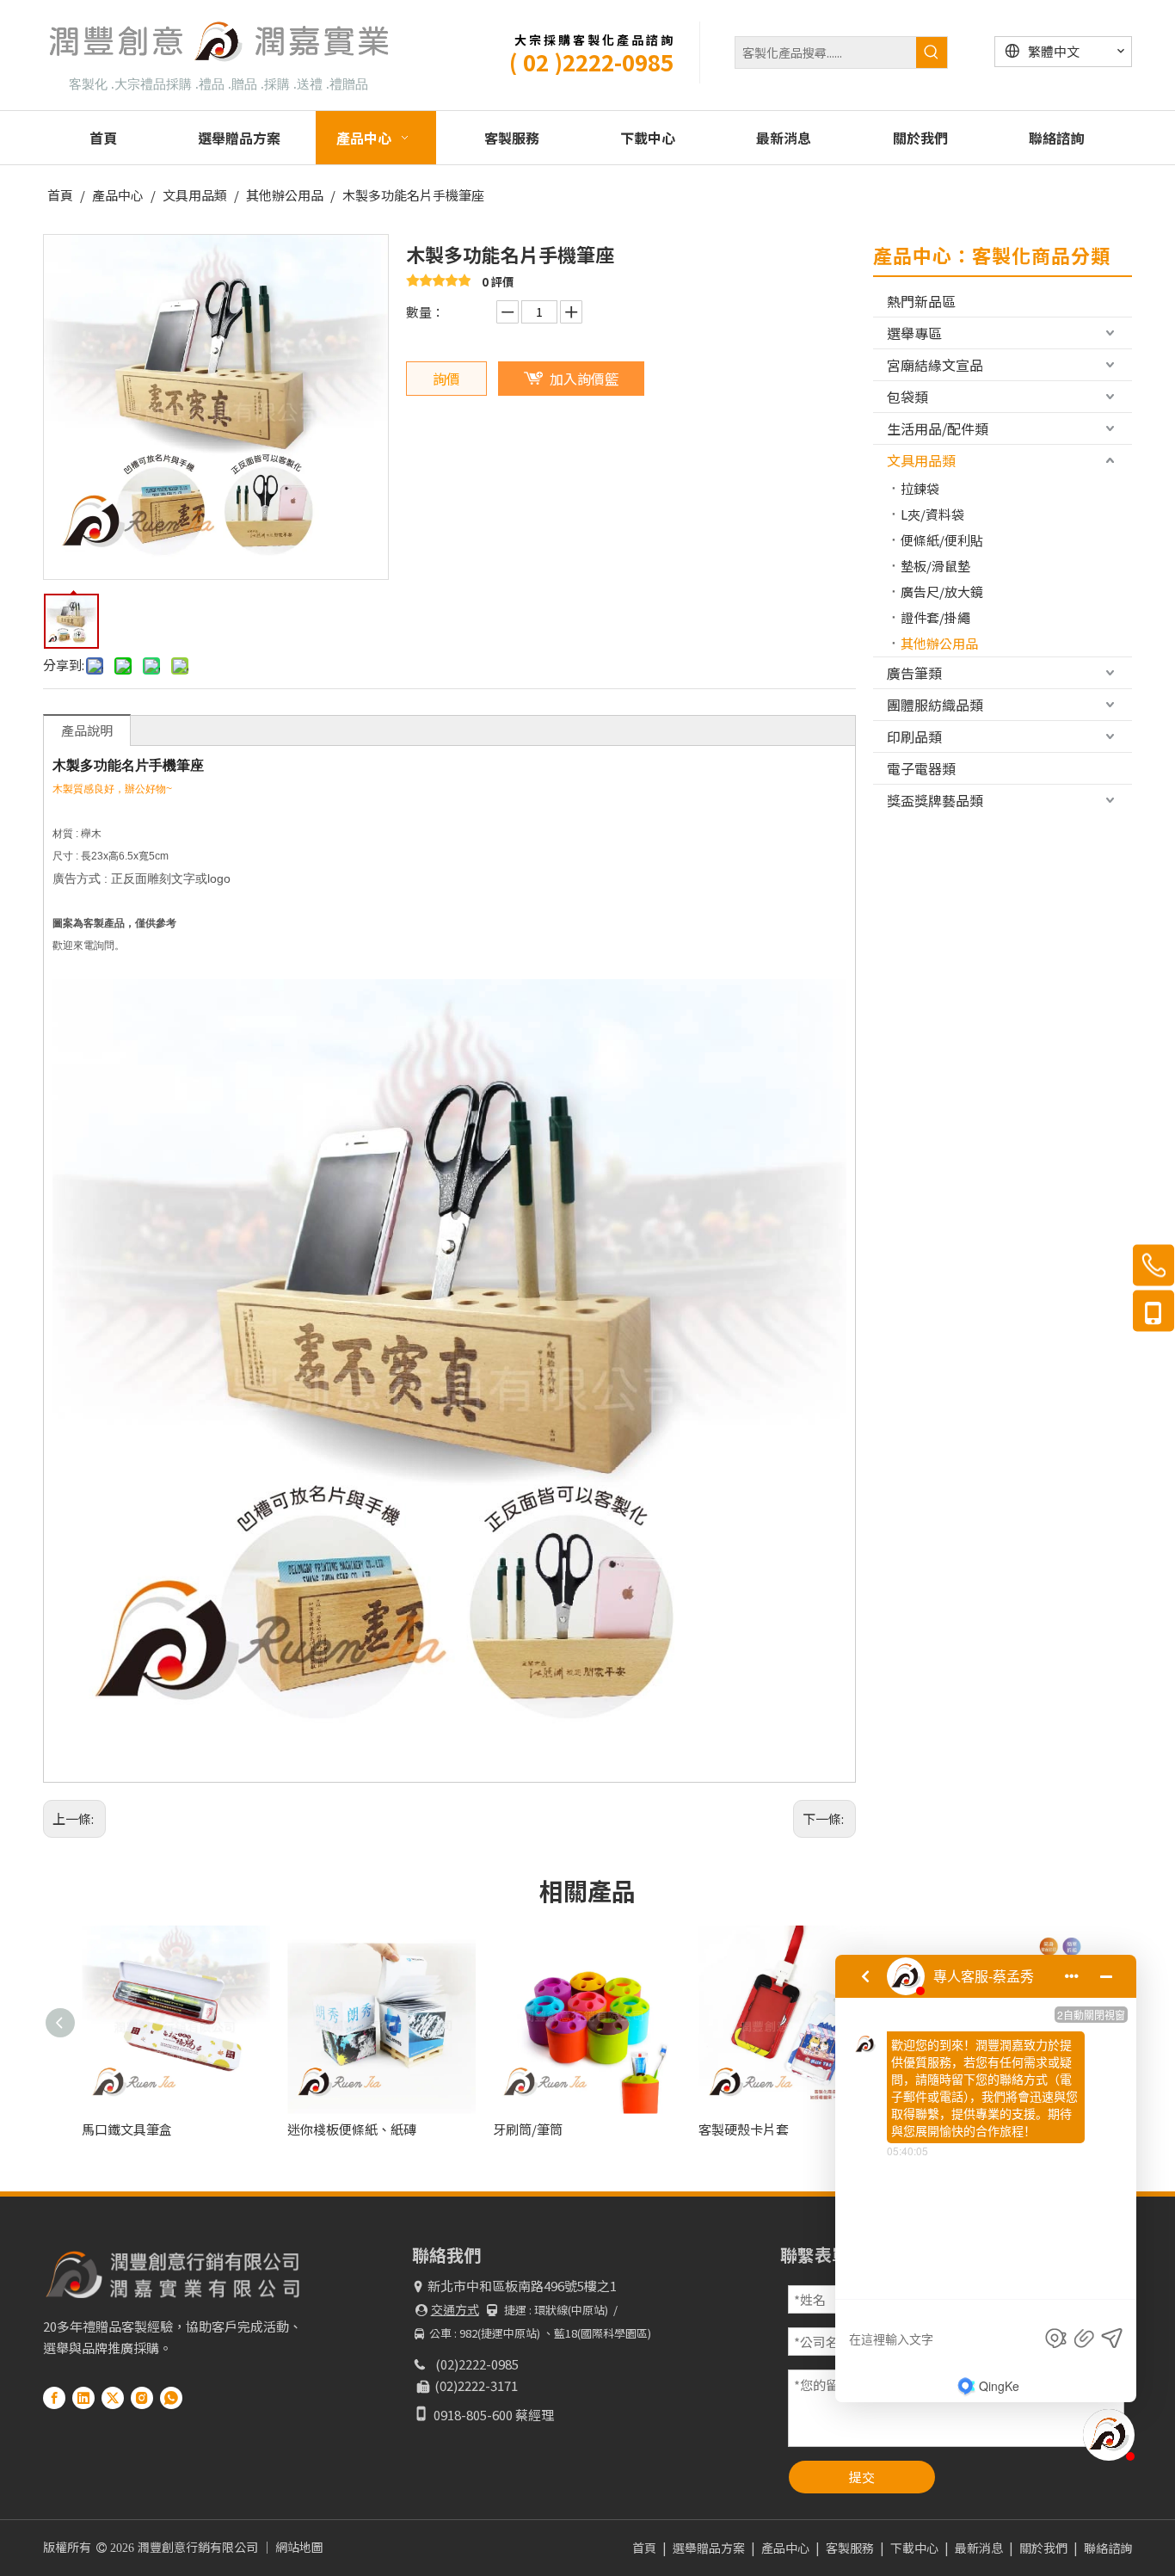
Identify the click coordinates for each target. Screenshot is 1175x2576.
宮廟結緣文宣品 (935, 365)
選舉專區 (914, 333)
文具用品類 (921, 460)
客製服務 (850, 2548)
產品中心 (785, 2548)
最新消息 (979, 2548)
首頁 (644, 2548)
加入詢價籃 (584, 379)
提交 (862, 2477)
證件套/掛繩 (935, 617)
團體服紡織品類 (935, 705)
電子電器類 (921, 768)
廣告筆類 (914, 673)
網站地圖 (299, 2547)
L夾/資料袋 (932, 514)
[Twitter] (113, 2397)
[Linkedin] (83, 2397)
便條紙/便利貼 (942, 540)
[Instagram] (142, 2397)
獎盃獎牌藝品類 (935, 800)
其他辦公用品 (939, 643)
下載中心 (914, 2548)
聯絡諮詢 (1108, 2548)
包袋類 (907, 397)
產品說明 (87, 730)
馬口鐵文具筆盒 (127, 2129)
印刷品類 (914, 736)
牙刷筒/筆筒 (528, 2129)
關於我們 (1043, 2548)
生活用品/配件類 (938, 428)
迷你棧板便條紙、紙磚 (352, 2129)
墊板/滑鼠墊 (935, 566)
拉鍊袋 (920, 488)
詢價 (446, 379)
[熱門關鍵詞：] (932, 52)
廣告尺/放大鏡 (942, 592)
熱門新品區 (921, 301)
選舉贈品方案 (709, 2548)
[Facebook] (54, 2397)
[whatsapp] (171, 2397)
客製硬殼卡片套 (744, 2129)
